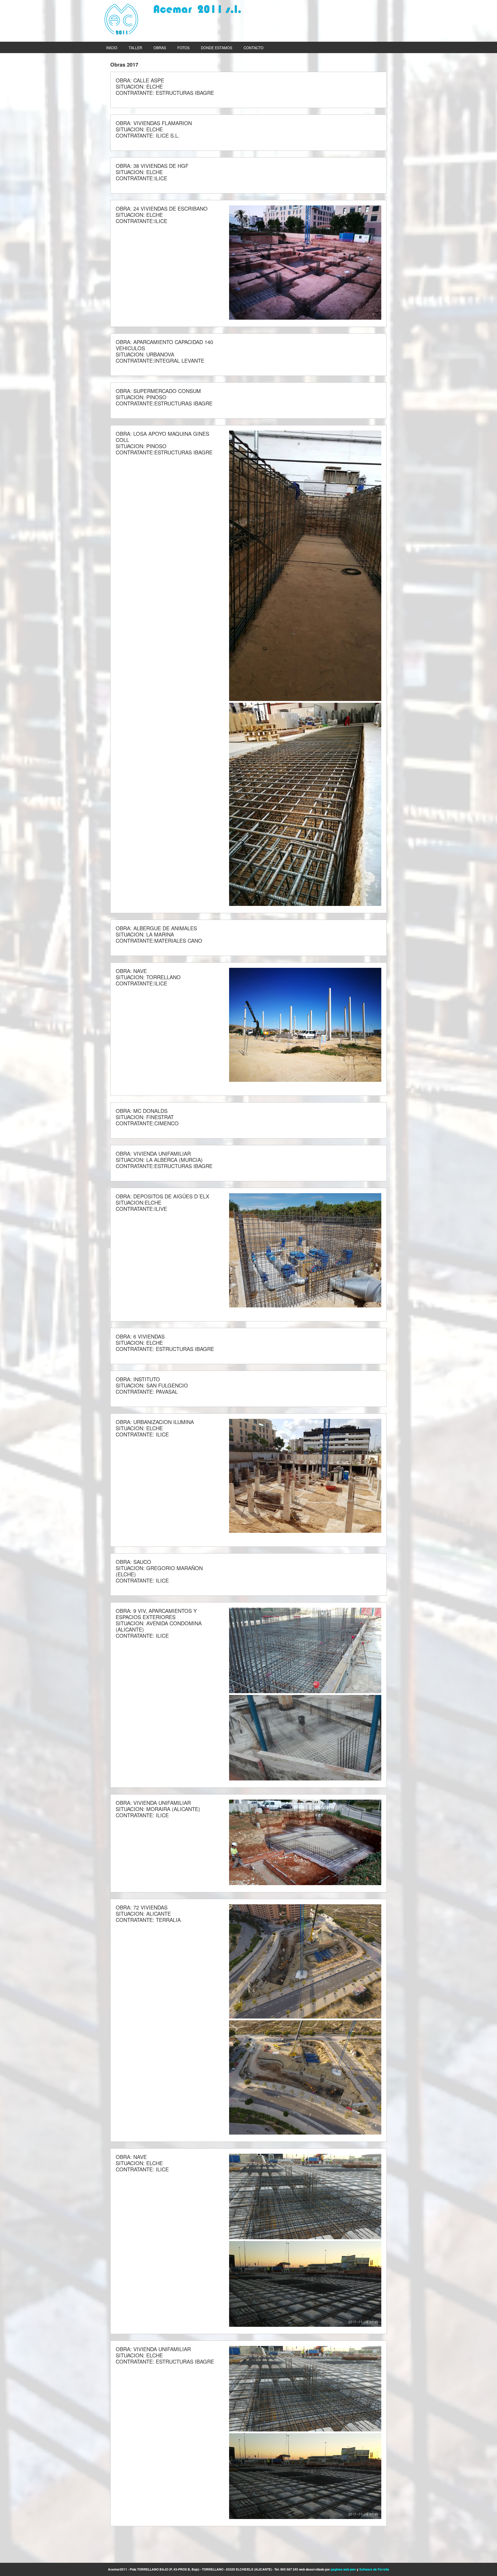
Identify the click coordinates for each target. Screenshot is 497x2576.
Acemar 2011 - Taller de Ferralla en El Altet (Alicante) (173, 19)
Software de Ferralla (374, 2569)
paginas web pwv (343, 2569)
